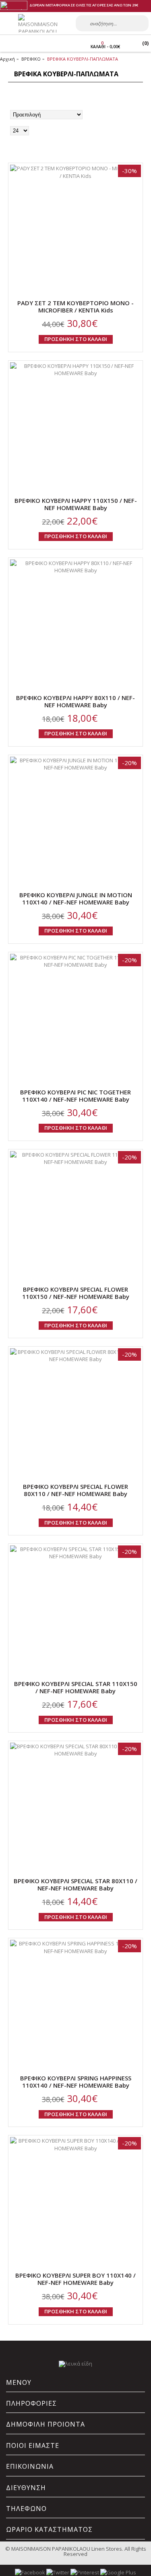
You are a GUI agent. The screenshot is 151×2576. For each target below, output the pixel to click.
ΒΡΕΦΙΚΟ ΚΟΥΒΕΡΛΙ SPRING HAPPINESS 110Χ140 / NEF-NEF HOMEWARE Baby (76, 2082)
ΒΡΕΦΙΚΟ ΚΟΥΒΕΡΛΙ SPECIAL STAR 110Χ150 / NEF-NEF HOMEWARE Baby (76, 1687)
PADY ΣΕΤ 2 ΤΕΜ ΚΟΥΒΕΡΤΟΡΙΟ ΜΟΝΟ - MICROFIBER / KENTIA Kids (75, 306)
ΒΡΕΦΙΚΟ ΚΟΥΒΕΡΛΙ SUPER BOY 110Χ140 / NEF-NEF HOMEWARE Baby (75, 2279)
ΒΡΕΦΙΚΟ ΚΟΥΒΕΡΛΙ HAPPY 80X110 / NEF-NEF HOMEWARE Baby (75, 701)
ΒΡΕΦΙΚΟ (31, 59)
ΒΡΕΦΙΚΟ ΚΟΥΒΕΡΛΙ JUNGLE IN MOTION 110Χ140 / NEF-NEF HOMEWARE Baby (76, 898)
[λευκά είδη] (75, 2364)
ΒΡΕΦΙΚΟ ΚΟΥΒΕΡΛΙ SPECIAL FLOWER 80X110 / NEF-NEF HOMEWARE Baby (75, 1490)
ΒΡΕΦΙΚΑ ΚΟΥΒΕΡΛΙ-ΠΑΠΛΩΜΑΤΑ (83, 59)
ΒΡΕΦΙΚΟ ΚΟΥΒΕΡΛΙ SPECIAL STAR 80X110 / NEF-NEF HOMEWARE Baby (75, 1884)
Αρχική (7, 59)
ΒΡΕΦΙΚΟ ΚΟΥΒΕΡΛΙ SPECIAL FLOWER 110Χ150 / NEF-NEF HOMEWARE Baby (76, 1293)
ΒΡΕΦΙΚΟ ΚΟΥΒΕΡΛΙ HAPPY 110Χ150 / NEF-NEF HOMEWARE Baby (76, 504)
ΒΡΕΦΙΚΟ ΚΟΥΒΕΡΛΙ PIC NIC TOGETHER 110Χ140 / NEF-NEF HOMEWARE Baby (75, 1096)
